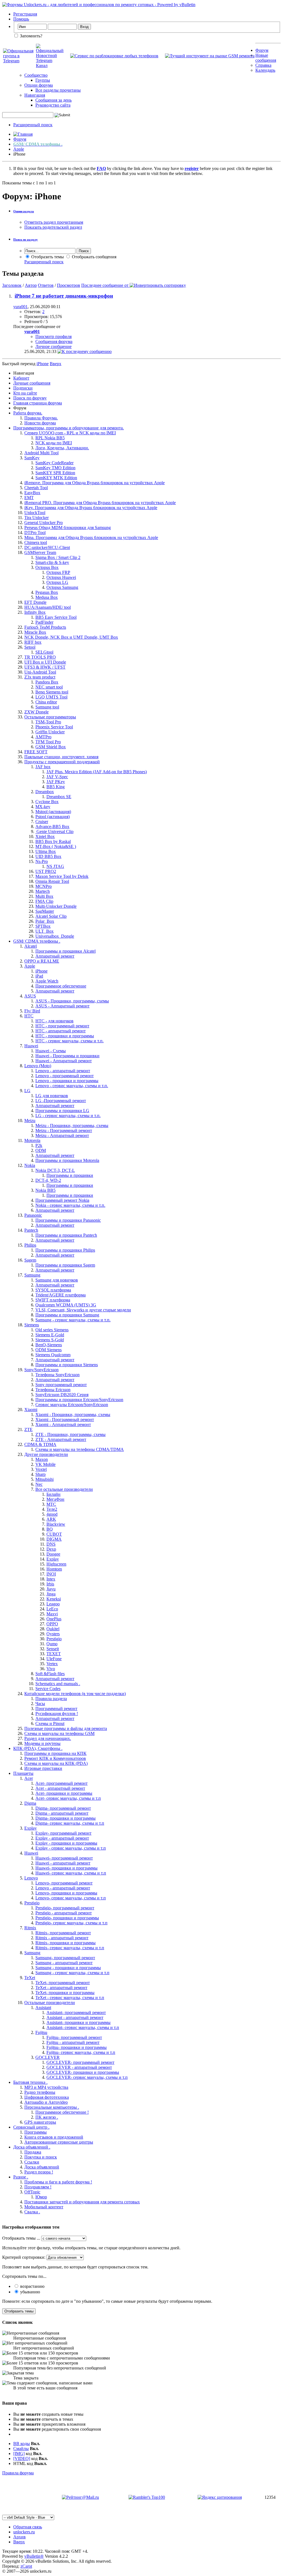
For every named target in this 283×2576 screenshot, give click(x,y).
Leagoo (53, 1604)
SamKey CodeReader (54, 463)
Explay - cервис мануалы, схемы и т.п (71, 1848)
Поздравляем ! (38, 2187)
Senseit (53, 1649)
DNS (51, 1544)
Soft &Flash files (50, 1674)
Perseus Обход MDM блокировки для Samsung (68, 528)
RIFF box (33, 642)
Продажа (33, 2152)
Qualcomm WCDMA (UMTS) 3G (66, 1305)
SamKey (32, 458)
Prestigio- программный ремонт (65, 1908)
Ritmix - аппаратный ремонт (62, 1938)
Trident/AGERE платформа (61, 1295)
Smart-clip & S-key (52, 562)
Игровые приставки (43, 1768)
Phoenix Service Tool (54, 727)
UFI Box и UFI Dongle (45, 662)
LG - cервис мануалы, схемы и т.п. (68, 1116)
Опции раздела (24, 211)
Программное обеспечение (61, 986)
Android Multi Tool (41, 453)
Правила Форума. (41, 418)
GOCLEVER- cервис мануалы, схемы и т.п (87, 2077)
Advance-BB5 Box (52, 827)
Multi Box (44, 896)
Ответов (46, 285)
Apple (19, 149)
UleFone (54, 1659)
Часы (40, 1704)
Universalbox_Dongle (55, 936)
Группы (43, 80)
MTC (51, 1504)
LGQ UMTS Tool (51, 697)
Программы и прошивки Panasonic (68, 1220)
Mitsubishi (44, 1479)
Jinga (51, 1594)
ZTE (28, 1429)
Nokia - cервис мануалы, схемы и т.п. (70, 1205)
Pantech (31, 1230)
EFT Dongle (35, 602)
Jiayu (51, 1589)
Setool (30, 647)
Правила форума (18, 2473)
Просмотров (69, 285)
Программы (36, 2132)
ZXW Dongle (36, 712)
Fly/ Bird (32, 1011)
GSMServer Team (40, 552)
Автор (31, 285)
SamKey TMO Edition (55, 468)
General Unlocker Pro (44, 523)
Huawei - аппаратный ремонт (63, 1863)
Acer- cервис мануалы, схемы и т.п (68, 1798)
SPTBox (43, 926)
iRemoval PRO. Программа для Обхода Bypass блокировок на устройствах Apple (100, 503)
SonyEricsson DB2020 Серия (62, 1395)
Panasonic (33, 1215)
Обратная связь (28, 2527)
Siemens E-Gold (50, 1335)
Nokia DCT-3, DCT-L (55, 1170)
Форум (262, 50)
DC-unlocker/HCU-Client (47, 547)
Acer (29, 1778)
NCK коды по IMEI (54, 443)
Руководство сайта (53, 105)
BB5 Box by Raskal (53, 841)
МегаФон (55, 1499)
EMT (29, 498)
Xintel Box (45, 836)
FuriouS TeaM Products (45, 627)
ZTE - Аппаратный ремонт (61, 1439)
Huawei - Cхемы (51, 1051)
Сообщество (36, 75)
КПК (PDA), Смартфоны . (38, 1748)
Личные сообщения (32, 383)
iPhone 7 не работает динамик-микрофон (64, 296)
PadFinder (44, 622)
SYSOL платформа (53, 1290)
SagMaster (45, 911)
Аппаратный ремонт (55, 956)
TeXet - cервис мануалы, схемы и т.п (70, 1998)
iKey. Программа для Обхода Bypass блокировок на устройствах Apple (91, 508)
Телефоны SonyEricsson (57, 1375)
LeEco (52, 1609)
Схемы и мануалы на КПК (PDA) (56, 1763)
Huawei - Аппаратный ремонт (64, 1061)
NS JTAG (55, 866)
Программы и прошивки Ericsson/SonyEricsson (79, 1400)
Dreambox (45, 792)
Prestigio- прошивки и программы (67, 1918)
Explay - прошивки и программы (66, 1843)
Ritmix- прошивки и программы (65, 1943)
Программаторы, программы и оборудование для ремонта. (69, 428)
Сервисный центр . (31, 2127)
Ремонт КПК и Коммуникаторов (55, 1758)
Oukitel (53, 1629)
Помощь (21, 19)
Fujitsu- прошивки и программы (77, 2047)
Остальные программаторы (50, 717)
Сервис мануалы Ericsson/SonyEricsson (72, 1405)
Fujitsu (41, 2032)
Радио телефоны (40, 2092)
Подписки (23, 388)
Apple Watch (47, 981)
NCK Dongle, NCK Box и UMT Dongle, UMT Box (71, 637)
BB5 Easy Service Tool (56, 617)
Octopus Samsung (62, 587)
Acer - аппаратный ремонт (60, 1788)
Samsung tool (47, 707)
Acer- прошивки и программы (64, 1793)
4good (52, 1514)
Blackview (56, 1524)
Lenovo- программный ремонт (64, 1883)
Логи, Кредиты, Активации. (62, 448)
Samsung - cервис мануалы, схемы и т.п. (73, 1320)
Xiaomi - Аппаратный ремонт (63, 1424)
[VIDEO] (22, 2458)
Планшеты (23, 1773)
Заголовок (12, 285)
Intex (51, 1579)
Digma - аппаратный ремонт (62, 1813)
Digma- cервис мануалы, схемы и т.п (70, 1823)
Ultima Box (46, 851)
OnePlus (54, 1619)
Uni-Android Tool (40, 672)
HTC (29, 1016)
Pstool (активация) (53, 817)
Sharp (40, 1474)
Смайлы (21, 2449)
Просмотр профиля (53, 336)
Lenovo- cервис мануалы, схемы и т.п (71, 1898)
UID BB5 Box (48, 856)
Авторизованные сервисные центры (59, 2142)
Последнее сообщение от (105, 285)
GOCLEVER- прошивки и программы (83, 2072)
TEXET (54, 1654)
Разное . (21, 2177)
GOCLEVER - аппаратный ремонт (79, 2067)
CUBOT (54, 1534)
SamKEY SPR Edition (55, 473)
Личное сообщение (53, 346)
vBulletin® (34, 2556)
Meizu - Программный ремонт (64, 1130)
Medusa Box (47, 597)
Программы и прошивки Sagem (65, 1265)
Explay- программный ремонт (63, 1833)
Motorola (32, 1140)
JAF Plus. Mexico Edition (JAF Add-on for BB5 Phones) (97, 772)
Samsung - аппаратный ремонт (64, 1963)
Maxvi (52, 1614)
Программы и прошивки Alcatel (65, 951)
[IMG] (19, 2453)
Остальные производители (50, 2003)
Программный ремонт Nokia (62, 1200)
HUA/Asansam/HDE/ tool (48, 607)
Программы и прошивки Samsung (67, 1315)
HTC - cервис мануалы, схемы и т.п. (70, 1041)
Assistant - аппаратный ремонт (75, 2017)
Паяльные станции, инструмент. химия (61, 757)
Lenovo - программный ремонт (65, 1076)
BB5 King (56, 787)
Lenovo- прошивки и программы (66, 1893)
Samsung (32, 1275)
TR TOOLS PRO (40, 657)
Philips (30, 1245)
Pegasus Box (47, 592)
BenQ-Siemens (49, 1345)
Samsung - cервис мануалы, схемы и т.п (72, 1973)
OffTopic (32, 2192)
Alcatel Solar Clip (51, 916)
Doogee (53, 1554)
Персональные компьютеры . (52, 2107)
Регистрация (25, 14)
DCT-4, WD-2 (48, 1180)
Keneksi (54, 1599)
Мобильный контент (44, 2207)
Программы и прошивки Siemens (67, 1365)
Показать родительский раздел (53, 227)
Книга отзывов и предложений (54, 2137)
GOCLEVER (48, 2057)
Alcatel (31, 946)
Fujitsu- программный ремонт (74, 2037)
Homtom (54, 1569)
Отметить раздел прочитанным (54, 222)
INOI (51, 1574)
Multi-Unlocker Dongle (56, 906)
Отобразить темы (47, 257)
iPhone (41, 971)
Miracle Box (35, 632)
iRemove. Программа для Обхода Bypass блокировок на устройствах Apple (95, 483)
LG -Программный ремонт (61, 1101)
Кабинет (21, 378)
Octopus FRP (58, 572)
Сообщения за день (53, 100)
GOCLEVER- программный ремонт (80, 2062)
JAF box (43, 767)
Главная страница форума (38, 403)
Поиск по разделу (26, 239)
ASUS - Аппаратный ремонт (62, 1006)
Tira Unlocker (36, 518)
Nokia (30, 1165)
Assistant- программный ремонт (76, 2012)
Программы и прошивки (70, 1175)
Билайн (53, 1494)
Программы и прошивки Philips (65, 1250)
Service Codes (48, 1689)
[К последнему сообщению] (85, 351)
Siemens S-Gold (50, 1340)
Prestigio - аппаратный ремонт (64, 1913)
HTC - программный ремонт (62, 1026)
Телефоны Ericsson (53, 1390)
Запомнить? (31, 36)
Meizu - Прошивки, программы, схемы (72, 1125)
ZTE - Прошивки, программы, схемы (70, 1434)
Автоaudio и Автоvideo (46, 2102)
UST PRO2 (46, 871)
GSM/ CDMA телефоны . (37, 941)
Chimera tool (36, 542)
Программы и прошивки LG (62, 1111)
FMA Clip (44, 901)
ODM (41, 1150)
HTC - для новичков (54, 1021)
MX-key (43, 807)
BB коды (22, 2444)
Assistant (43, 2008)
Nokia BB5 (45, 1190)
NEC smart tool (49, 687)
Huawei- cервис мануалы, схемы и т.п (71, 1873)
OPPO (52, 1624)
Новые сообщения (266, 58)
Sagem (30, 1260)
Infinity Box (35, 612)
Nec (39, 1484)
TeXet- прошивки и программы (65, 1993)
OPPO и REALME (42, 961)
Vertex (52, 1664)
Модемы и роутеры (42, 1743)
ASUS (30, 996)
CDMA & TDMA (40, 1444)
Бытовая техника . (30, 2082)
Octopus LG (57, 582)
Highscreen (56, 1564)
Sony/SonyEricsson (41, 1370)
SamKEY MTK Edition (56, 478)
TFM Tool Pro (48, 742)
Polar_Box (45, 921)
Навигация (35, 95)
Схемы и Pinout (50, 1723)
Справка (263, 65)
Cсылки (32, 2162)
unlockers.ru (24, 2532)
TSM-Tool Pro (48, 722)
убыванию (30, 2292)
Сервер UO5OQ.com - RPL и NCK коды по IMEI (70, 433)
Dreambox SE (59, 797)
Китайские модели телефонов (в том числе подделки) (75, 1694)
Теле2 (52, 1509)
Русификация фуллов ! (57, 1714)
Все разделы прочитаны (58, 90)
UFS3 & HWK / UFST (45, 667)
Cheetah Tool (36, 488)
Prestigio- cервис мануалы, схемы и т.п (71, 1923)
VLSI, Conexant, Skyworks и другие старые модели (83, 1310)
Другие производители (46, 1454)
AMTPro (43, 737)
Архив (19, 2537)
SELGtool (44, 652)
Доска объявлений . (32, 2147)
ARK (51, 1519)
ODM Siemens (49, 1350)
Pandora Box (47, 682)
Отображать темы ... (21, 2238)
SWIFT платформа (53, 1300)
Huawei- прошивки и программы (66, 1868)
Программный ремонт (56, 1709)
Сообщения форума (54, 341)
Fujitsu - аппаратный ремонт (73, 2042)
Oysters (53, 1634)
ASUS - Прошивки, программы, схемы (72, 1001)
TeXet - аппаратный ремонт (61, 1988)
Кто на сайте (25, 393)
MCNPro (44, 886)
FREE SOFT (36, 752)
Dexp (51, 1549)
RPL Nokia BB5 (50, 438)
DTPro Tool (35, 533)
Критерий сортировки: (24, 2257)
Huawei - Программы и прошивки (67, 1056)
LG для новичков (52, 1096)
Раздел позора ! (39, 2172)
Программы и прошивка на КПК (55, 1753)
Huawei (31, 1046)
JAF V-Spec (57, 777)
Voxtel (41, 1469)
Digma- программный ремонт (63, 1808)
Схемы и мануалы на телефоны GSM (59, 1733)
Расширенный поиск (33, 125)
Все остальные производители (64, 1489)
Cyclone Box (47, 802)
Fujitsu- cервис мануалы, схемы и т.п (81, 2052)
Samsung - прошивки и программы (68, 1968)
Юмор (41, 2197)
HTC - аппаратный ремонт (61, 1031)
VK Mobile (45, 1464)
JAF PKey (56, 782)
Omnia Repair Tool (52, 881)
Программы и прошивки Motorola (67, 1160)
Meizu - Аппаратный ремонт (62, 1135)
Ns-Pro (42, 861)
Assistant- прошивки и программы (78, 2022)
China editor (46, 702)
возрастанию (32, 2286)
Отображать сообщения (94, 257)
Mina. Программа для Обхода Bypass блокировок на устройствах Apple (91, 537)
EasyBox (32, 493)
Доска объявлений (42, 2167)
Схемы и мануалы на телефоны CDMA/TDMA (80, 1449)
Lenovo (31, 1878)
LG (27, 1091)
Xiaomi (31, 1410)
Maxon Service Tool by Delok (62, 876)
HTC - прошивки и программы (65, 1036)
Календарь (265, 70)
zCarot (26, 2566)
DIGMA (54, 1539)
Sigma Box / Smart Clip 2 (58, 557)
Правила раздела (51, 1699)
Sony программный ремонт (61, 1385)
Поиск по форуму (30, 398)
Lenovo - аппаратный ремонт (63, 1071)
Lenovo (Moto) (38, 1066)
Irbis (50, 1584)
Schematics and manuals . (58, 1684)
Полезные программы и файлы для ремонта (66, 1728)
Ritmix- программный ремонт (63, 1933)
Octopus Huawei (61, 577)
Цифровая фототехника (47, 2097)
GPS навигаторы (40, 2122)
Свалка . (32, 2212)
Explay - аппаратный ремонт (62, 1838)
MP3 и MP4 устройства (46, 2087)
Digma (30, 1803)
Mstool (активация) (53, 812)
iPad (39, 976)
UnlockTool (35, 513)
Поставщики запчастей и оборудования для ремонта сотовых (82, 2202)
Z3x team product (40, 677)
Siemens (32, 1325)
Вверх (56, 364)
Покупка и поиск (41, 2157)
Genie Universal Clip (54, 831)
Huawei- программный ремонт (64, 1858)
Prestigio (54, 1639)
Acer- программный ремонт (61, 1783)
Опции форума (39, 85)
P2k (39, 1145)
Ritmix (30, 1928)
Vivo (51, 1669)
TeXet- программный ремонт (63, 1983)
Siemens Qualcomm (53, 1355)
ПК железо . (47, 2117)
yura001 (20, 307)
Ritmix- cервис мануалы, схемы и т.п (70, 1948)
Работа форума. (28, 413)
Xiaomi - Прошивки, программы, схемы (73, 1415)
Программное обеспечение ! (62, 2112)
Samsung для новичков (57, 1280)
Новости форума (40, 423)
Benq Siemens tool (52, 692)
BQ (50, 1529)
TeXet (30, 1978)
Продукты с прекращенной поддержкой (62, 762)
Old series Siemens (52, 1330)
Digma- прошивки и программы (65, 1818)
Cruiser (42, 822)
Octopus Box (47, 567)
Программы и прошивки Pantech (66, 1235)
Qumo (52, 1644)
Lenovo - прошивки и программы (67, 1081)
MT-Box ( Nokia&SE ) (56, 846)
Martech (43, 891)
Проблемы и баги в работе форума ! (58, 2182)
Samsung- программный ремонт (65, 1958)
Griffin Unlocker (50, 732)
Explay (53, 1559)
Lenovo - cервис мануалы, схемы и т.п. (72, 1086)
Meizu (30, 1121)
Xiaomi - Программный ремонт (65, 1419)
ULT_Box (44, 931)
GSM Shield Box (51, 747)
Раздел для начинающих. (48, 1738)
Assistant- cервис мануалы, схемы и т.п (83, 2027)
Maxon (42, 1459)
